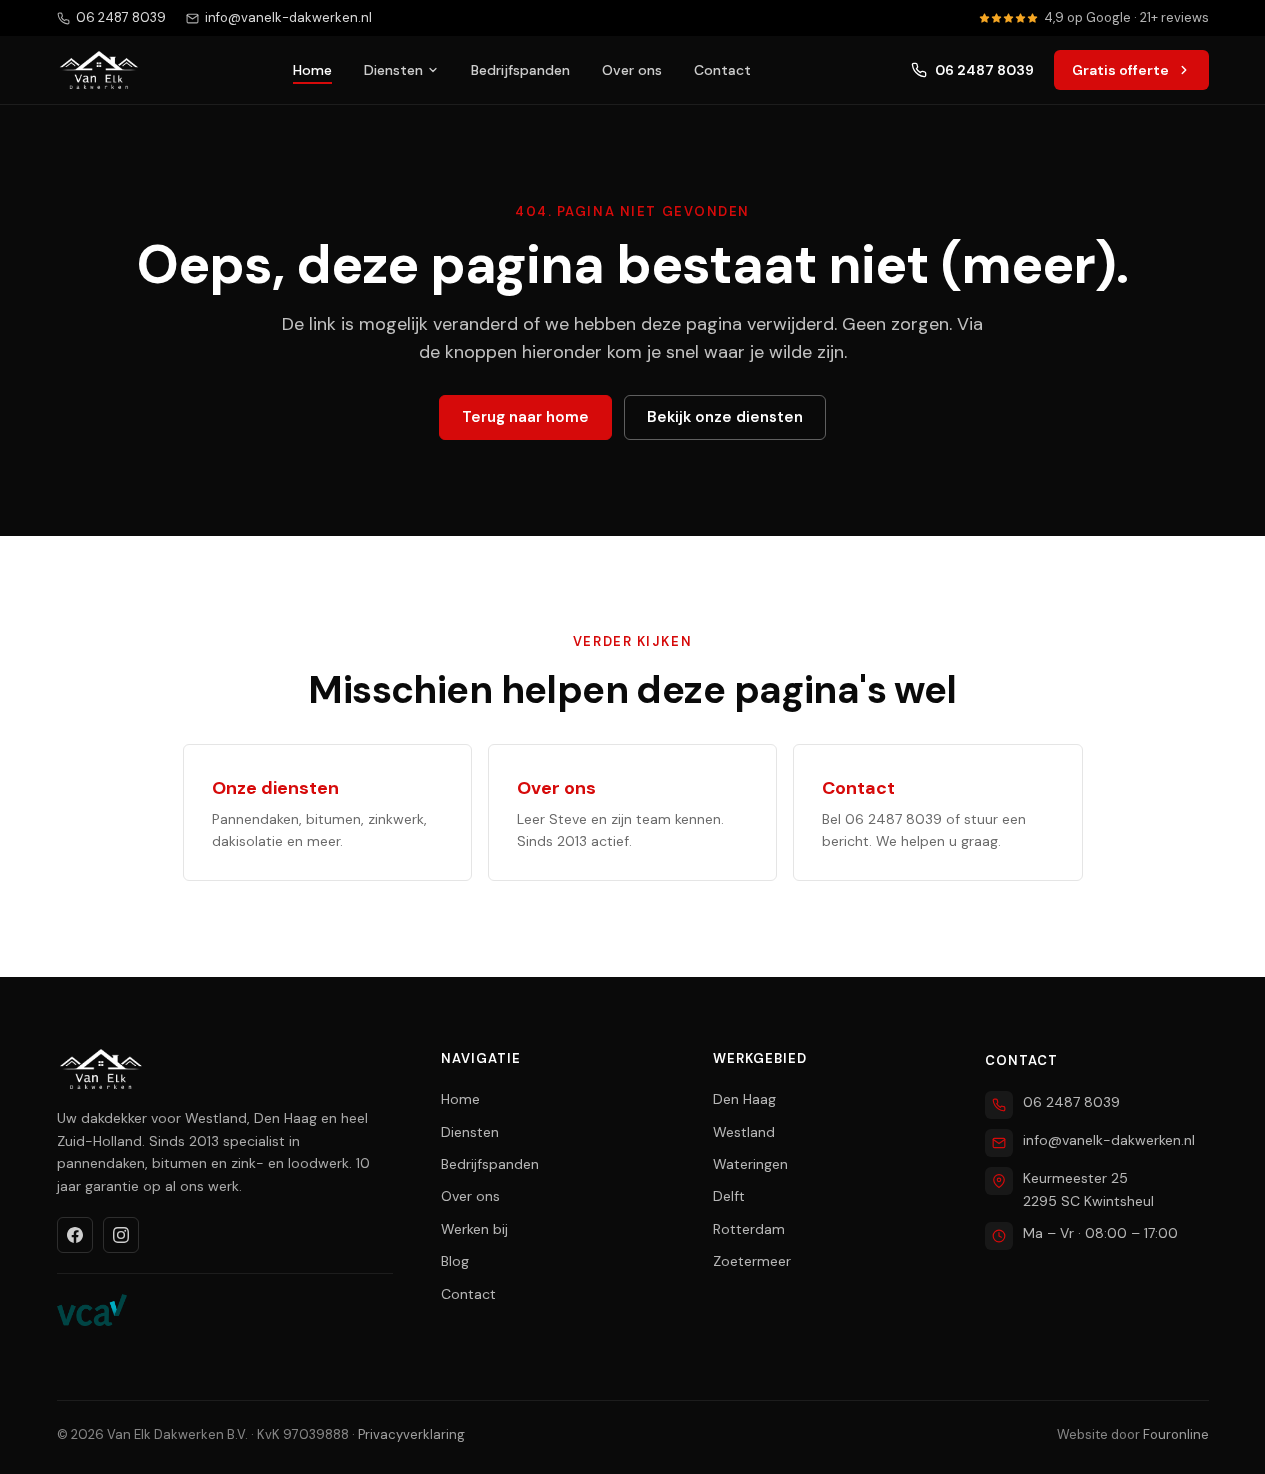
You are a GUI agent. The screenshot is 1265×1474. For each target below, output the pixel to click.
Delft (729, 1196)
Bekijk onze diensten (725, 417)
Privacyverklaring (411, 1434)
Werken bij (474, 1229)
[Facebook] (75, 1235)
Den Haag (744, 1099)
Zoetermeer (752, 1261)
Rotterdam (749, 1229)
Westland (744, 1132)
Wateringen (750, 1164)
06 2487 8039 (984, 70)
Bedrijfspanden (520, 70)
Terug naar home (525, 417)
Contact (722, 70)
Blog (455, 1261)
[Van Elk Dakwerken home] (99, 70)
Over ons (632, 70)
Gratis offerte (1120, 70)
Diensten (393, 70)
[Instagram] (121, 1235)
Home (312, 70)
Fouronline (1176, 1434)
